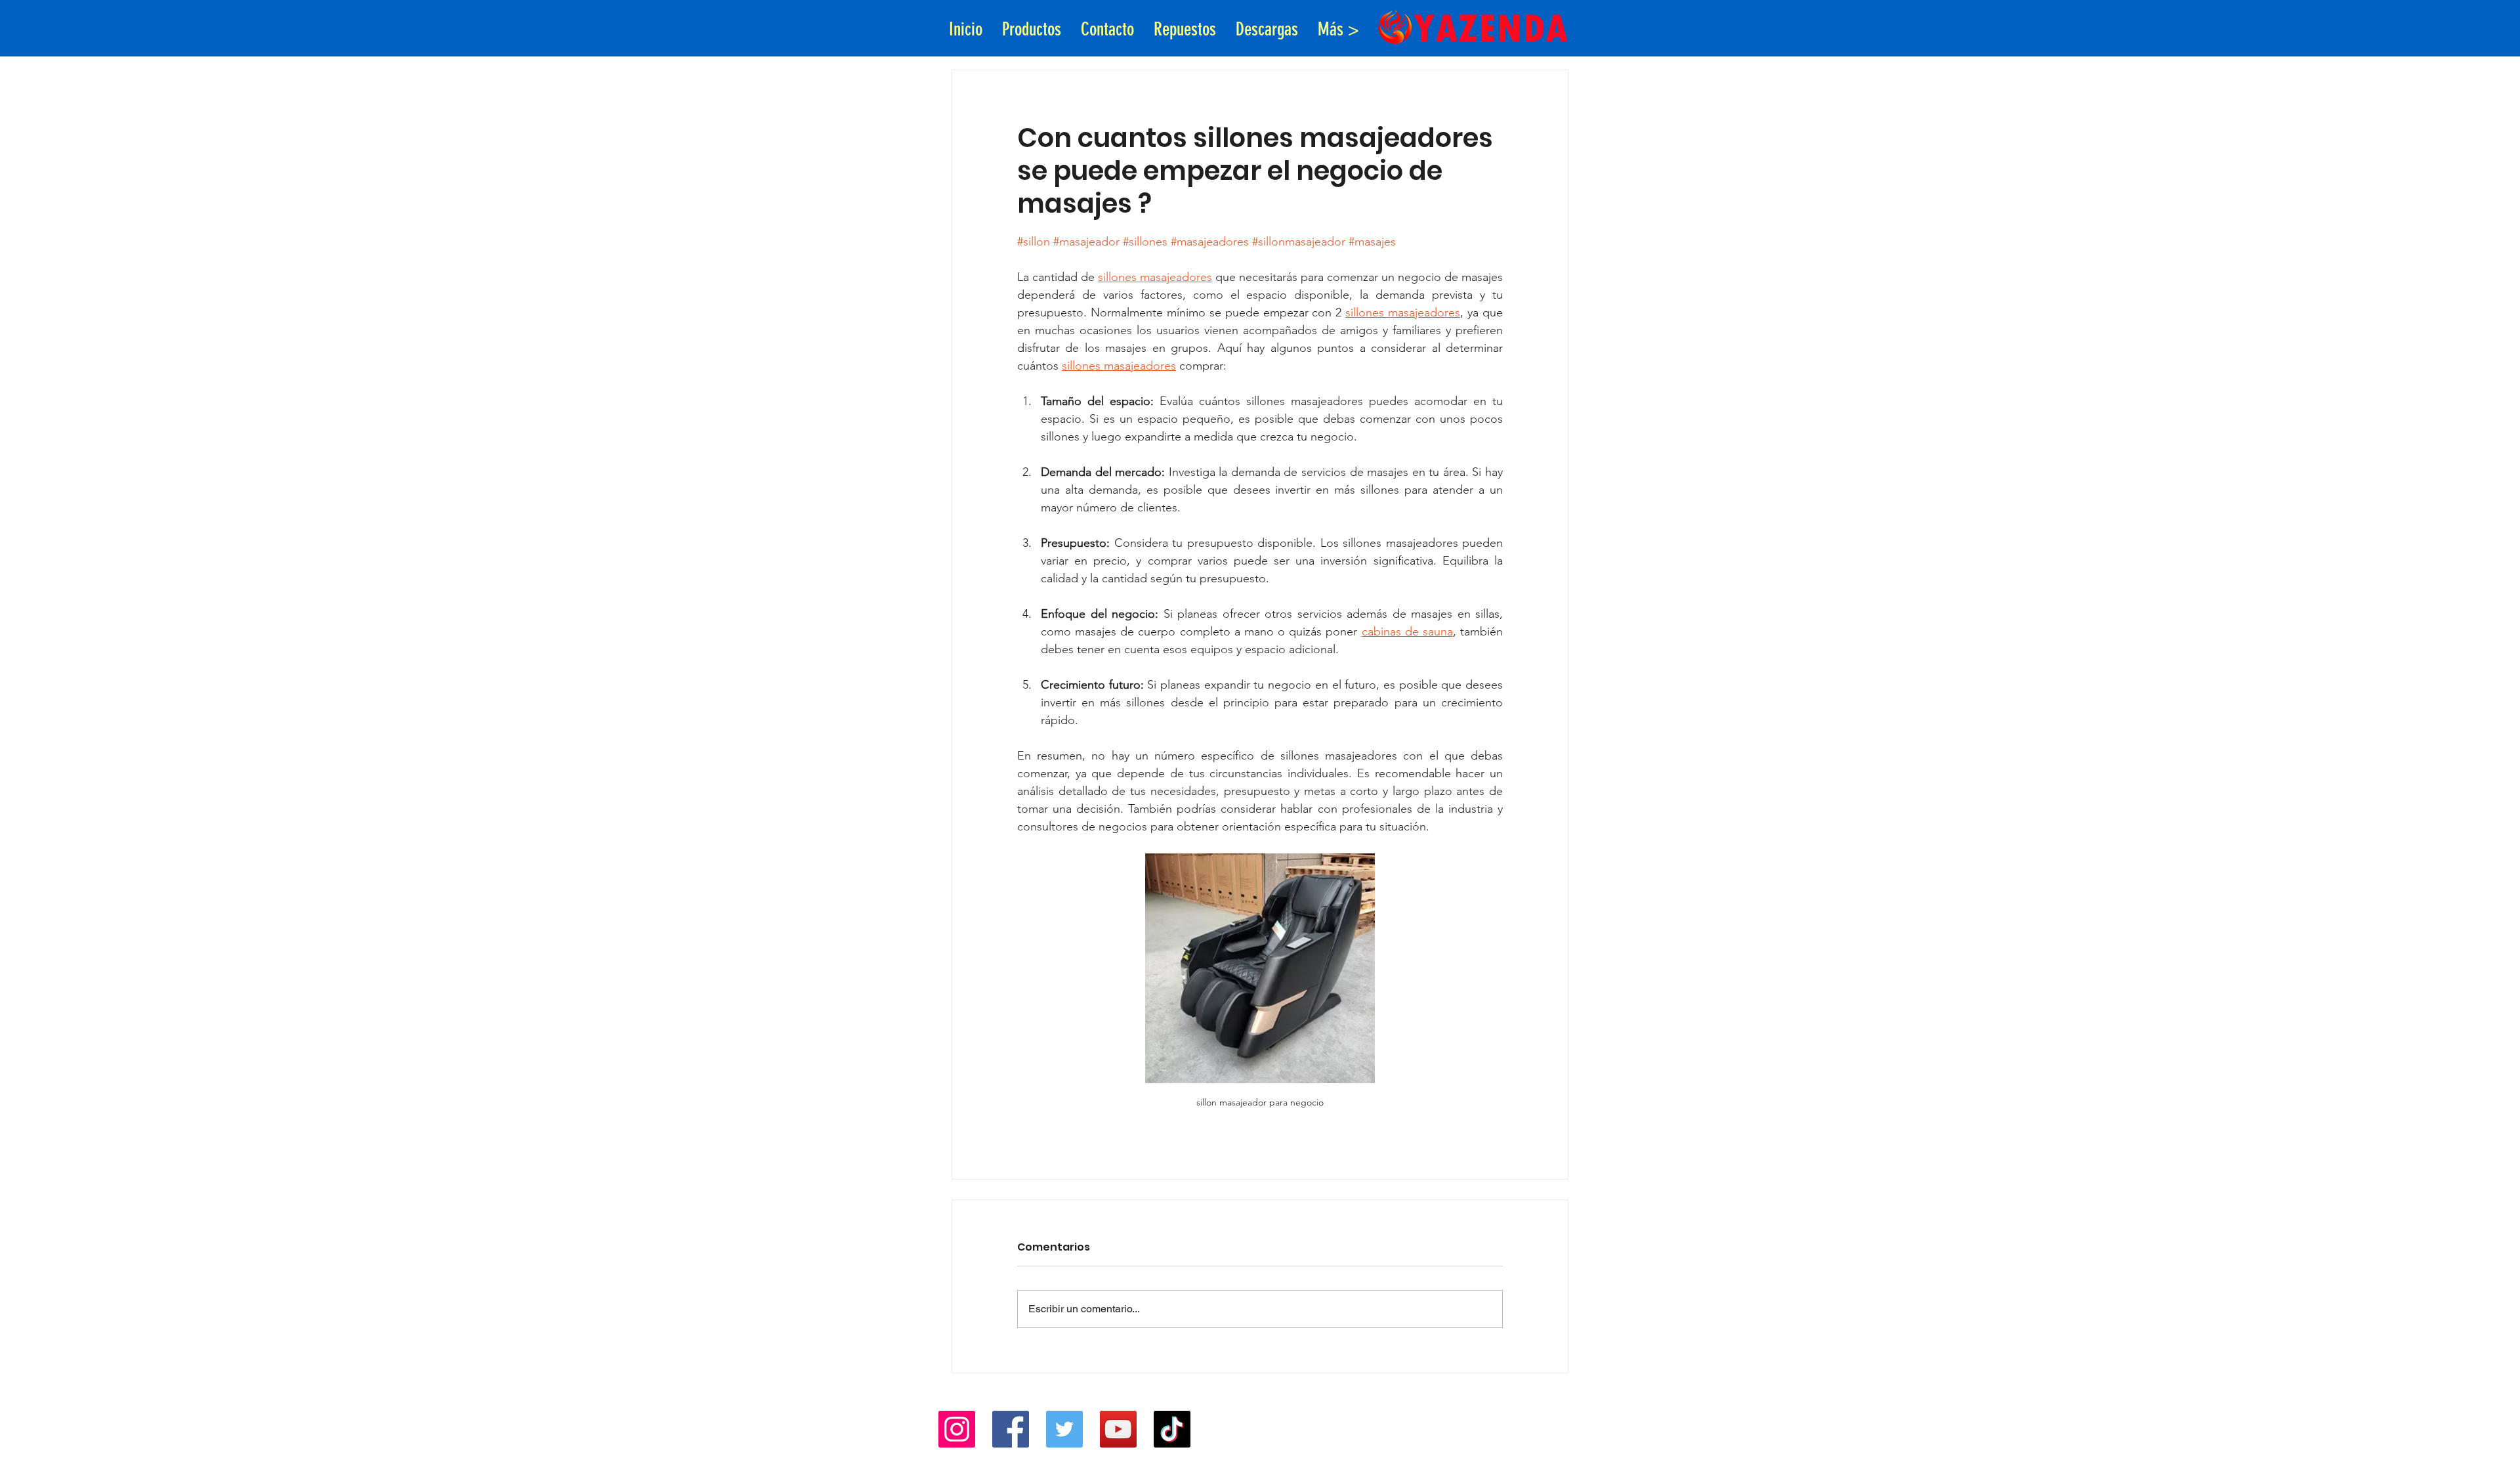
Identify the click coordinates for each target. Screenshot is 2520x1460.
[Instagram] (957, 1429)
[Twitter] (1064, 1429)
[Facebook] (1011, 1429)
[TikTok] (1172, 1429)
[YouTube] (1118, 1429)
